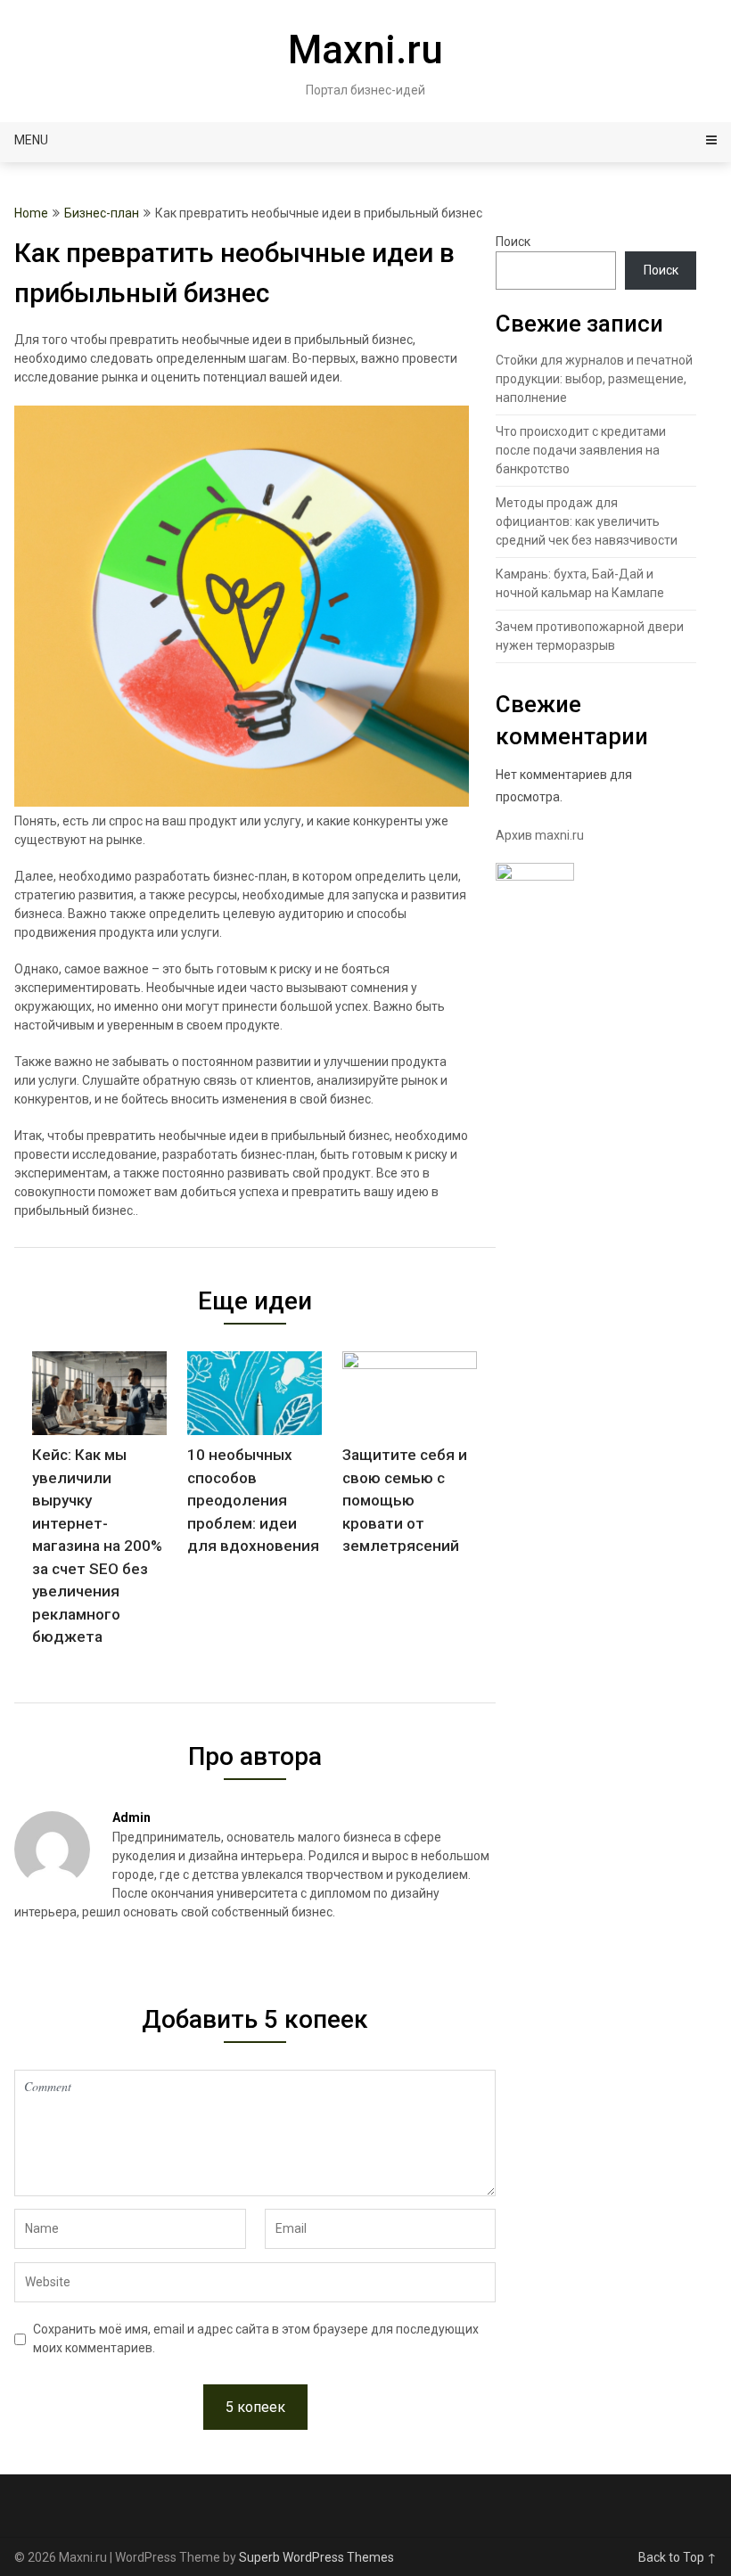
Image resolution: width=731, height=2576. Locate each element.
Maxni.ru (365, 50)
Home (31, 213)
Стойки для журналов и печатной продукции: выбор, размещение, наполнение (594, 379)
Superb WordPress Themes (316, 2557)
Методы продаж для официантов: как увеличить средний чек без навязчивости (587, 521)
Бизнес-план (102, 213)
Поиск (513, 242)
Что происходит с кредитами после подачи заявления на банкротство (581, 450)
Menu (31, 140)
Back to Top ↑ (678, 2557)
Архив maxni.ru (540, 835)
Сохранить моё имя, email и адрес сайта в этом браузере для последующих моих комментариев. (256, 2338)
